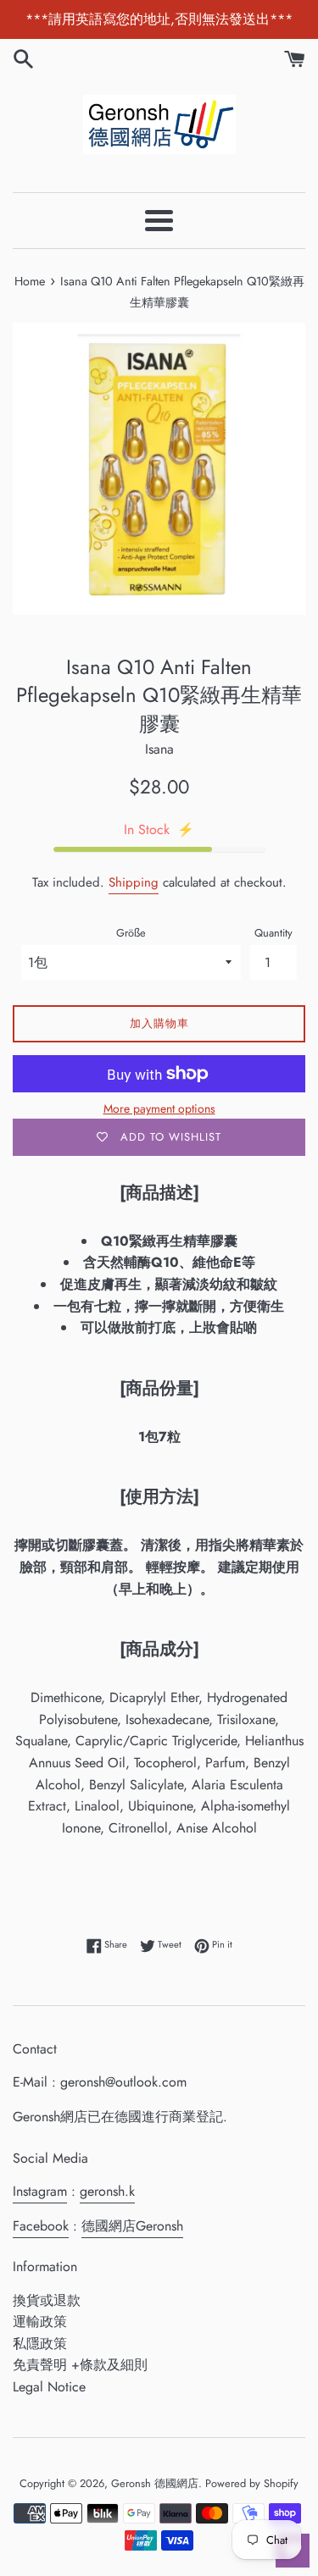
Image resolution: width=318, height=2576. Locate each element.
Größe (131, 933)
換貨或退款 (47, 2300)
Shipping (134, 882)
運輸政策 (40, 2322)
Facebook (41, 2226)
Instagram (40, 2191)
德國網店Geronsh (132, 2226)
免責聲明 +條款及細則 (80, 2365)
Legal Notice (49, 2387)
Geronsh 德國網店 (155, 2483)
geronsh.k (107, 2191)
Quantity (273, 933)
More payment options (159, 1108)
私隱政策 (40, 2344)
